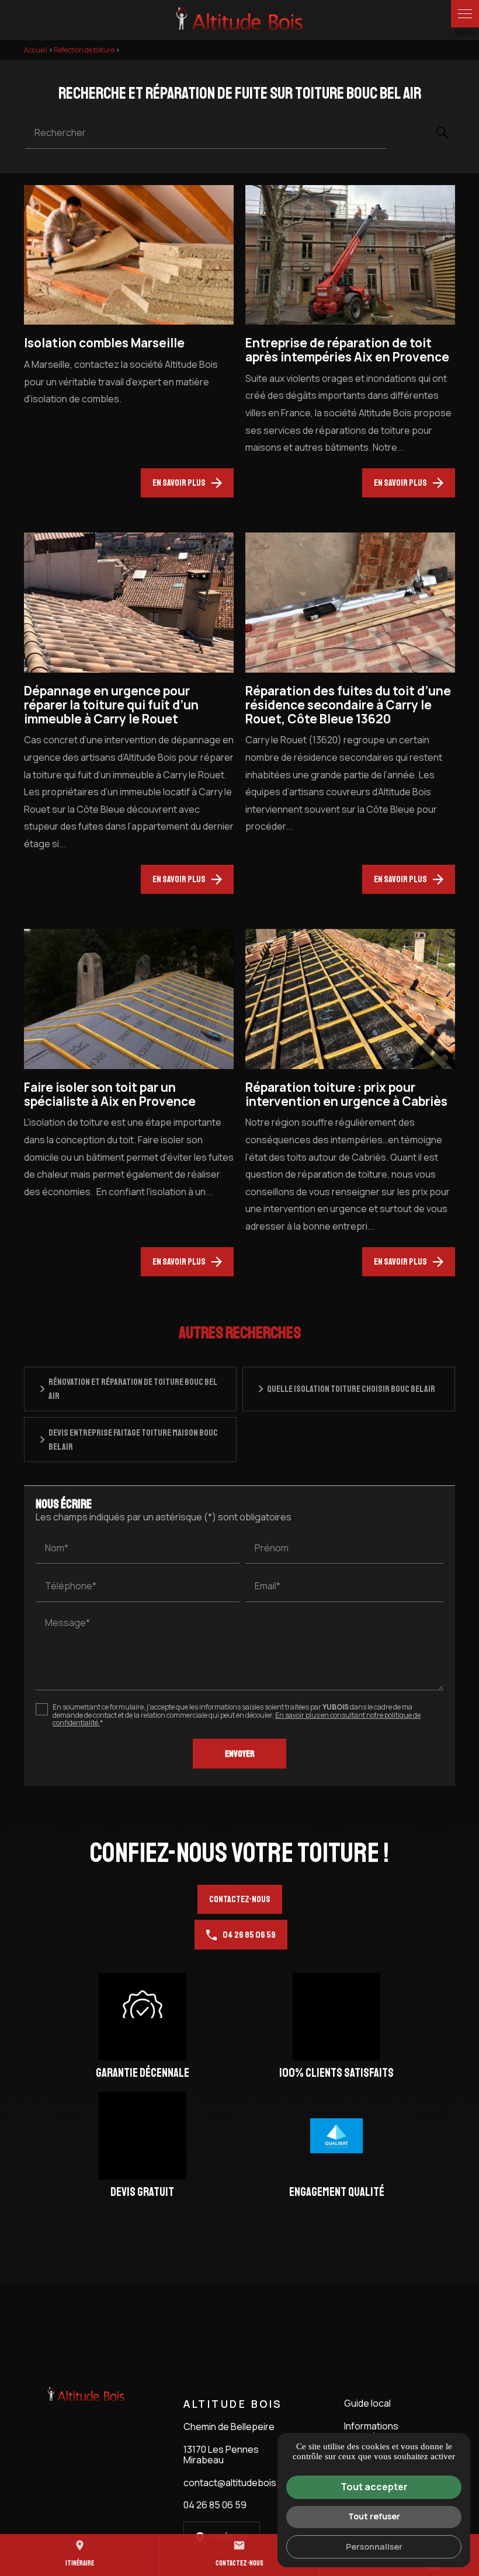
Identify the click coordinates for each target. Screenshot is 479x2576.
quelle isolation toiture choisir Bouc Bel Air (351, 1389)
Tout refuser (374, 2516)
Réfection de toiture (85, 50)
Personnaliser (374, 2547)
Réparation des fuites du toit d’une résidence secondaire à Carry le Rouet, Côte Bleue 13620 (348, 705)
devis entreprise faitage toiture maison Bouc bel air (133, 1440)
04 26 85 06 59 (249, 1935)
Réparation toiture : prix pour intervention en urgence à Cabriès (346, 1094)
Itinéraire (80, 2554)
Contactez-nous (240, 1899)
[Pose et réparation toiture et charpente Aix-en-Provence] (239, 20)
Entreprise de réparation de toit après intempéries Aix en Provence (347, 350)
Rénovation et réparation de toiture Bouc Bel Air (133, 1389)
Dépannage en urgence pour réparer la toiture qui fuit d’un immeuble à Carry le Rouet (111, 705)
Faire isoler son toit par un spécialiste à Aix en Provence (110, 1094)
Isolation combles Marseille (104, 343)
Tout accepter (374, 2487)
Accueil (36, 50)
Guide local (367, 2403)
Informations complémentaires (382, 2431)
